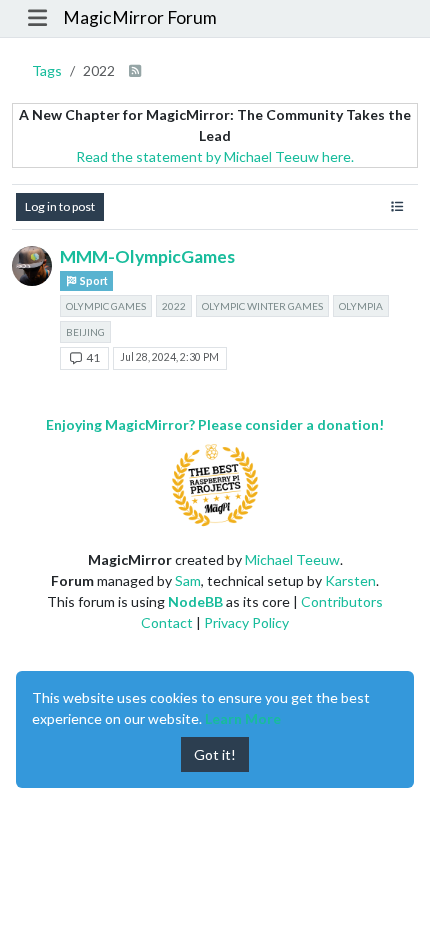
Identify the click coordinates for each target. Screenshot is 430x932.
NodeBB (195, 601)
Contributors (342, 601)
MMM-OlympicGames (147, 256)
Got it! (215, 754)
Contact (167, 622)
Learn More (243, 718)
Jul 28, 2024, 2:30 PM (169, 357)
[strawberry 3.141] (32, 266)
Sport (93, 281)
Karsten (350, 580)
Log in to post (60, 206)
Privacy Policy (246, 622)
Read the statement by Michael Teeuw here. (215, 156)
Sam (188, 580)
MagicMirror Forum (140, 17)
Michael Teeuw (292, 559)
